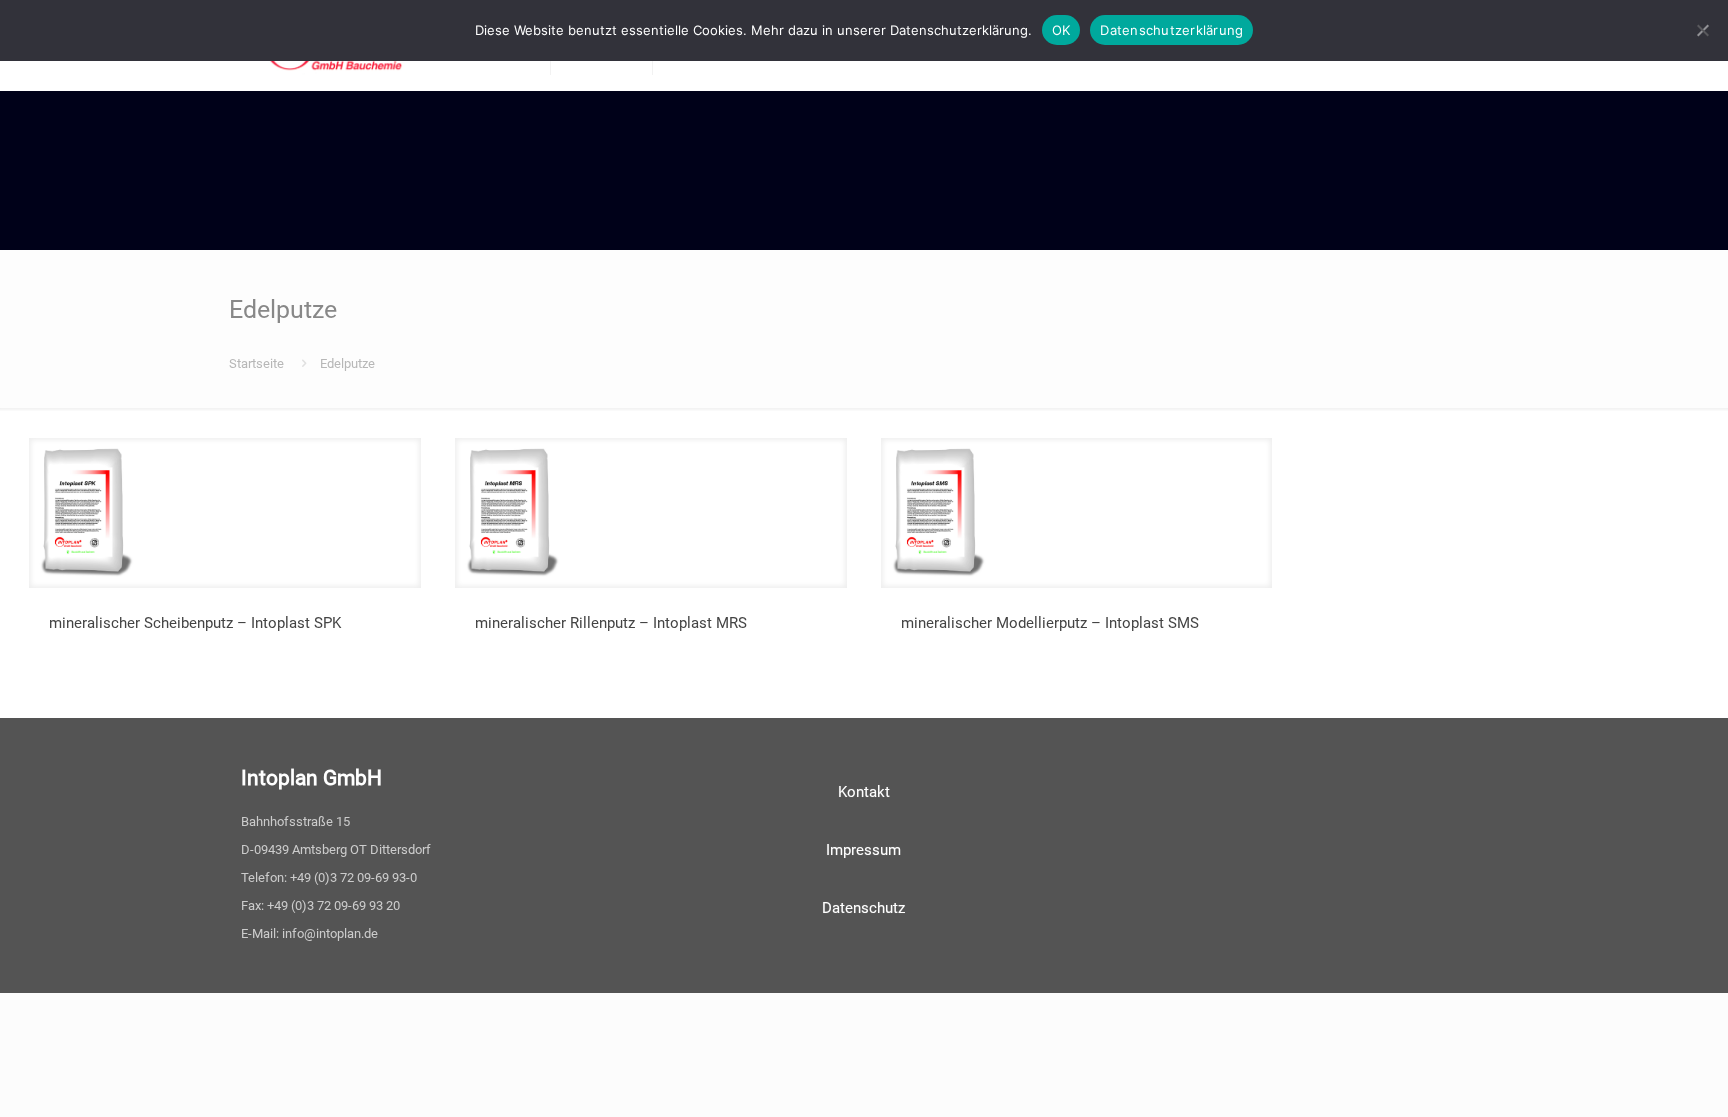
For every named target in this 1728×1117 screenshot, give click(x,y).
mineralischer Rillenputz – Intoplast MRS (611, 623)
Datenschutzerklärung (1171, 30)
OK (1061, 30)
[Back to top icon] (1632, 1076)
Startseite (256, 363)
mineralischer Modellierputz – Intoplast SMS (1050, 623)
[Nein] (1703, 30)
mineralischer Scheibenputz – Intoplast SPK (195, 623)
